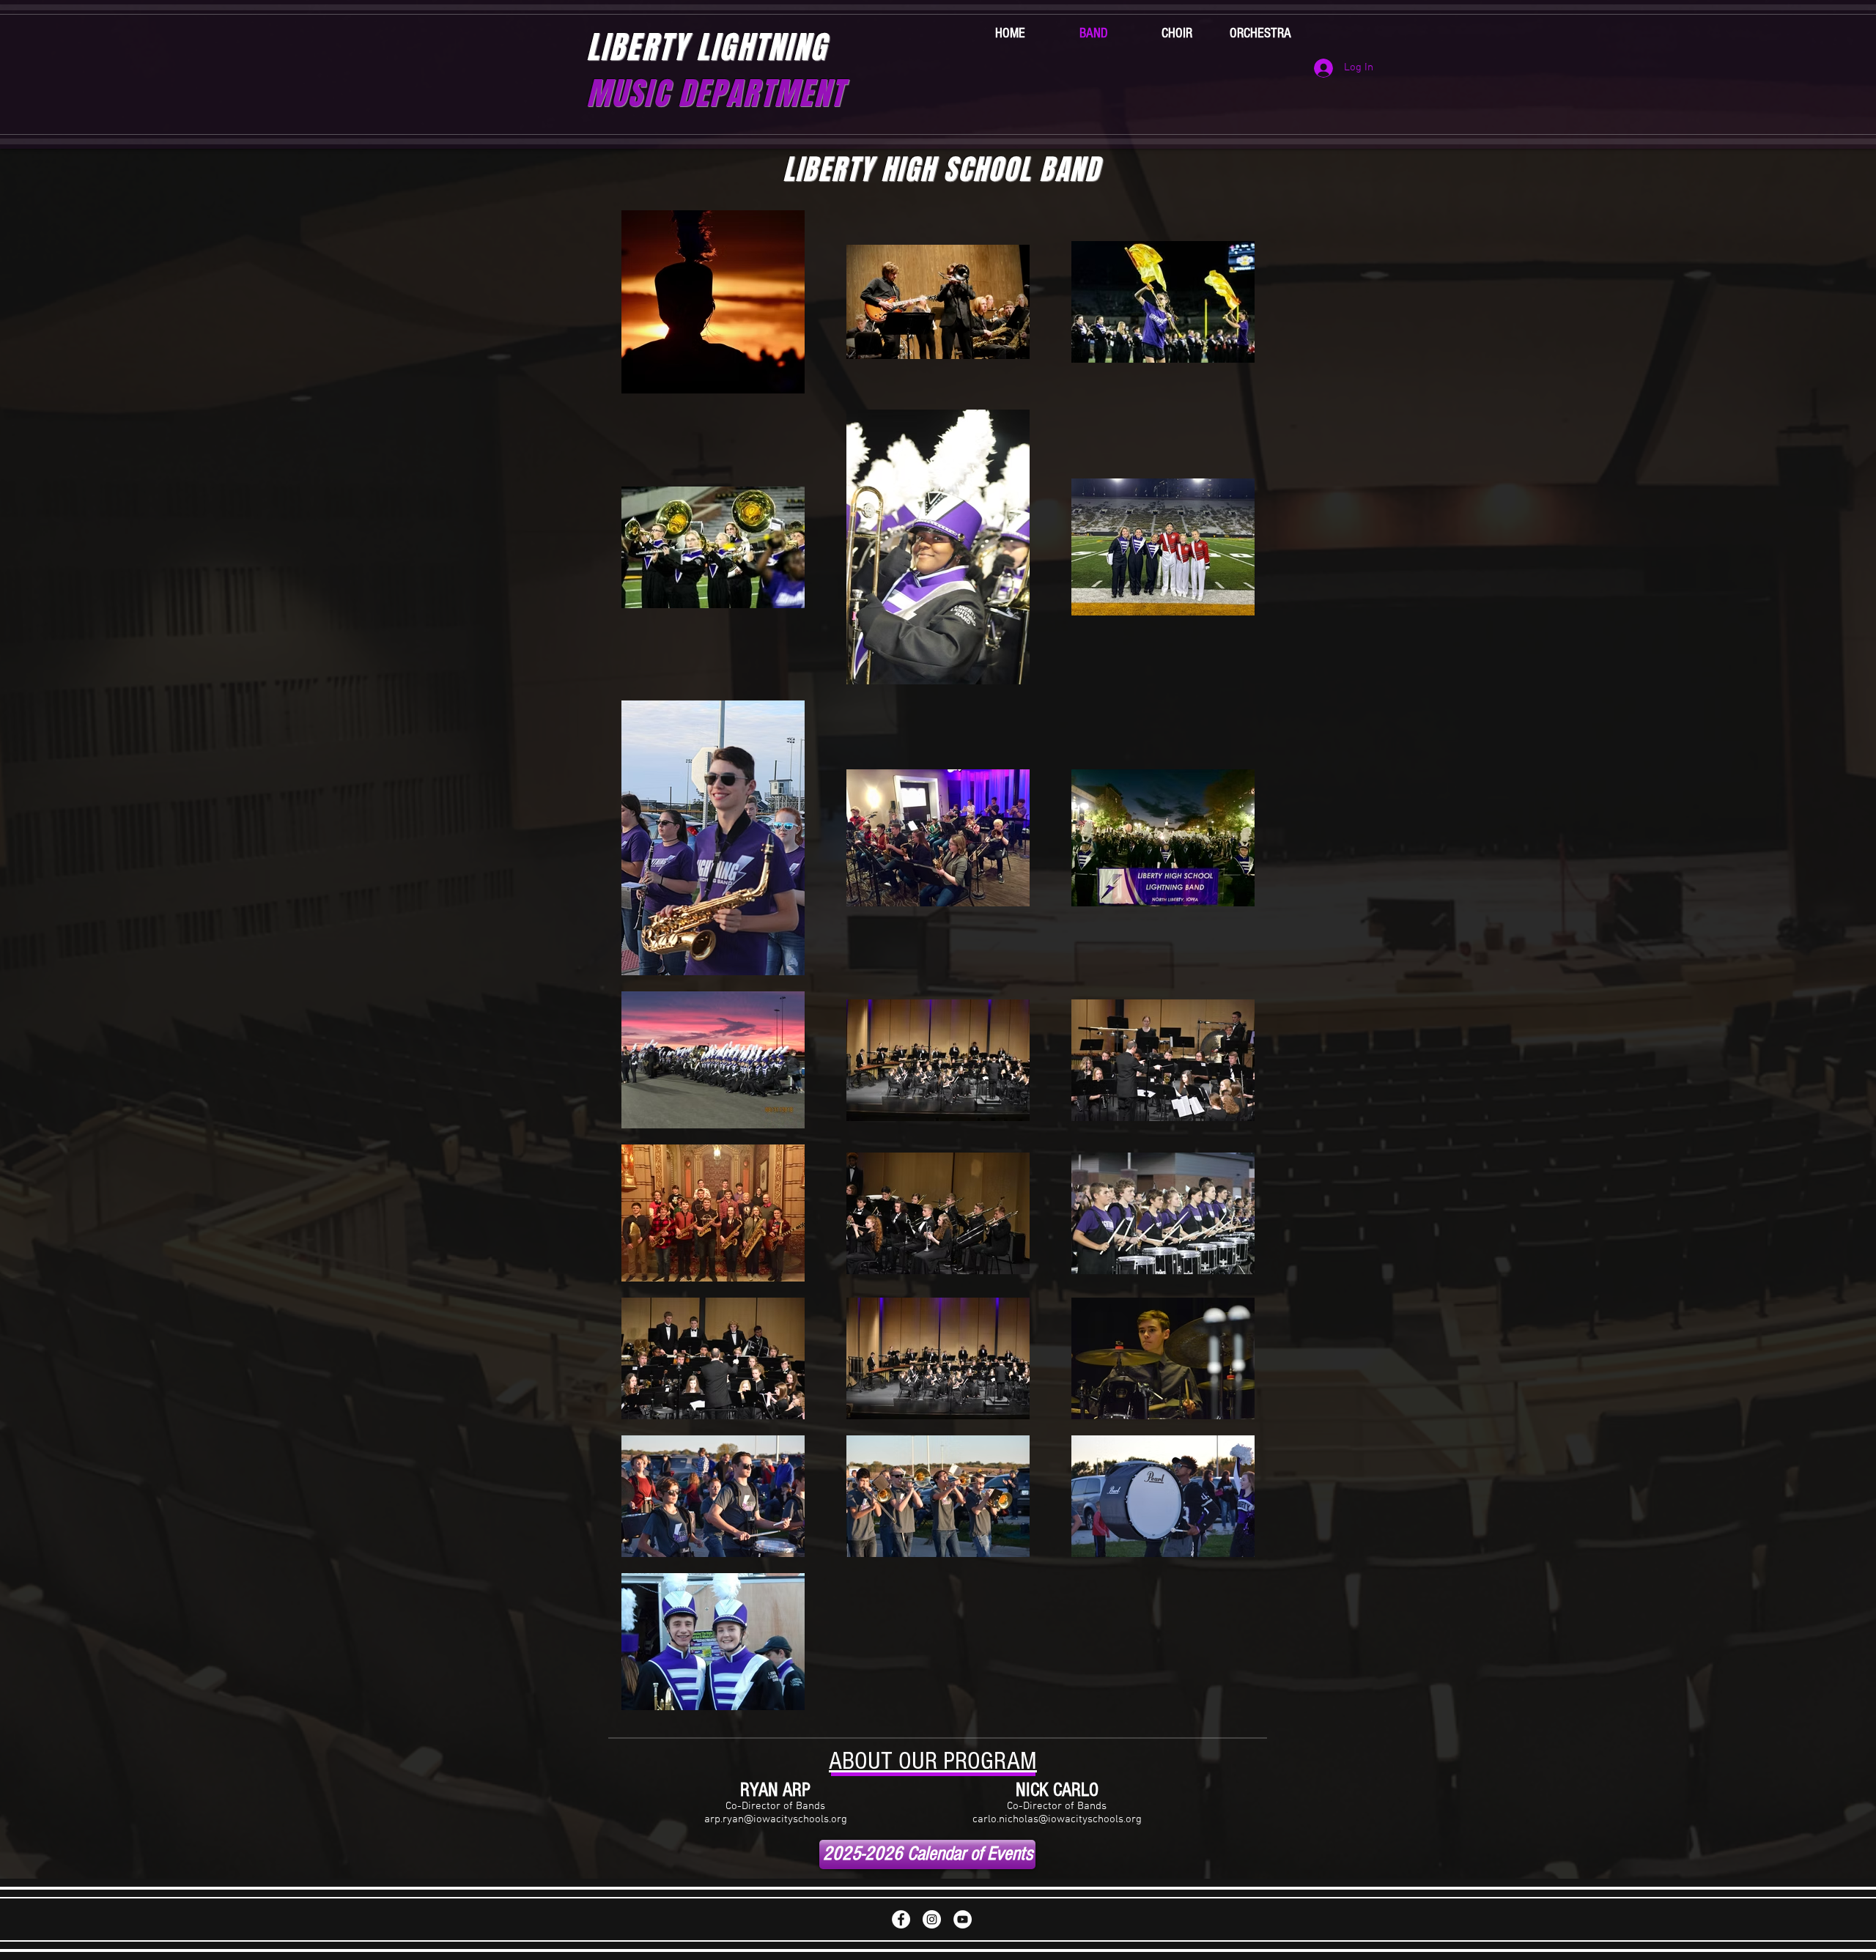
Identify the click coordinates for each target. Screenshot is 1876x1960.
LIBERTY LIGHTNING (715, 70)
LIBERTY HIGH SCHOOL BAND (942, 170)
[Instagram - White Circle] (932, 1919)
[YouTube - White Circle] (963, 1919)
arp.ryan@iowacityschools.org (776, 1819)
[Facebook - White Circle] (901, 1919)
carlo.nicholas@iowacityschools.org (1057, 1819)
